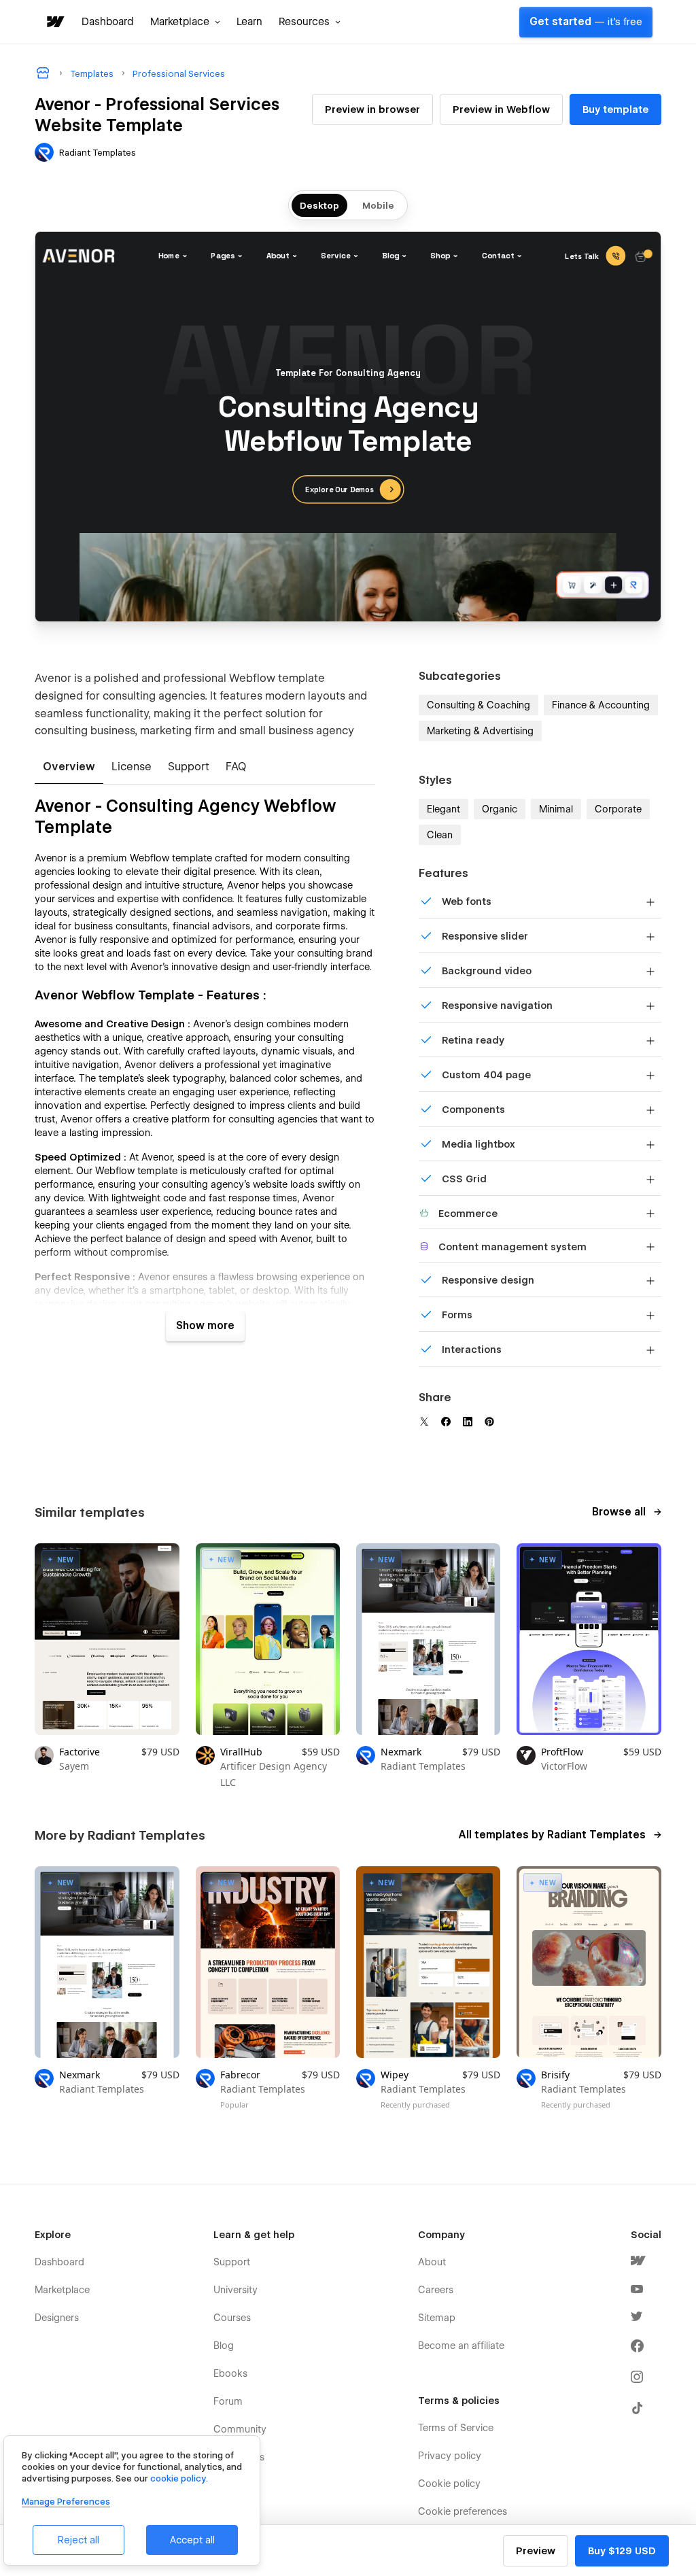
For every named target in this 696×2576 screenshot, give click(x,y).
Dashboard (108, 22)
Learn (249, 22)
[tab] (69, 768)
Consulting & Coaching (478, 705)
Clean (440, 835)
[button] (185, 22)
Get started (586, 22)
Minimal (556, 809)
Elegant (443, 809)
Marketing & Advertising (480, 731)
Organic (500, 809)
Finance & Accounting (601, 705)
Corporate (618, 809)
